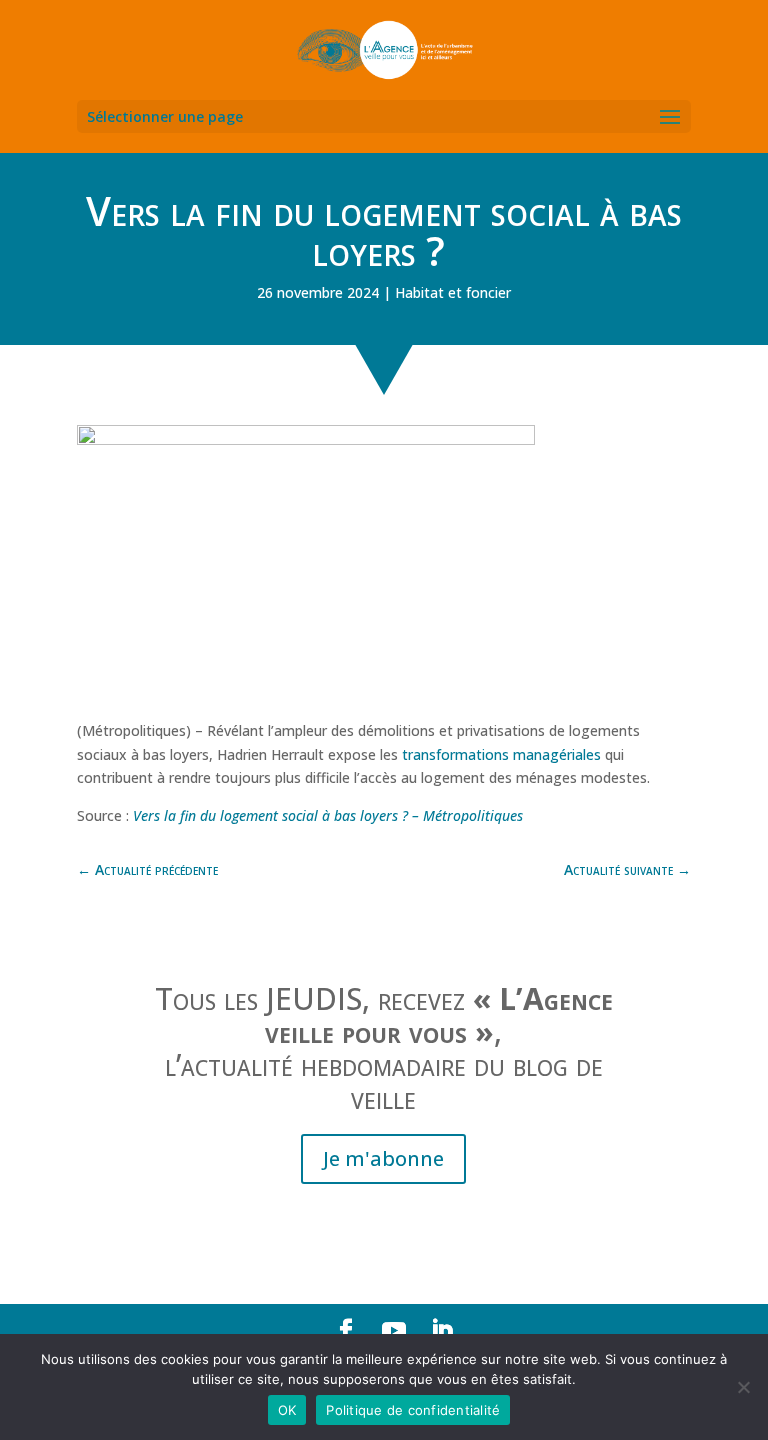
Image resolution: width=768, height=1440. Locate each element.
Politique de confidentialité (413, 1410)
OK (287, 1410)
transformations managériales (501, 754)
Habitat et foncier (453, 292)
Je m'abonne (383, 1158)
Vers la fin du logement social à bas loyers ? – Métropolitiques (328, 815)
